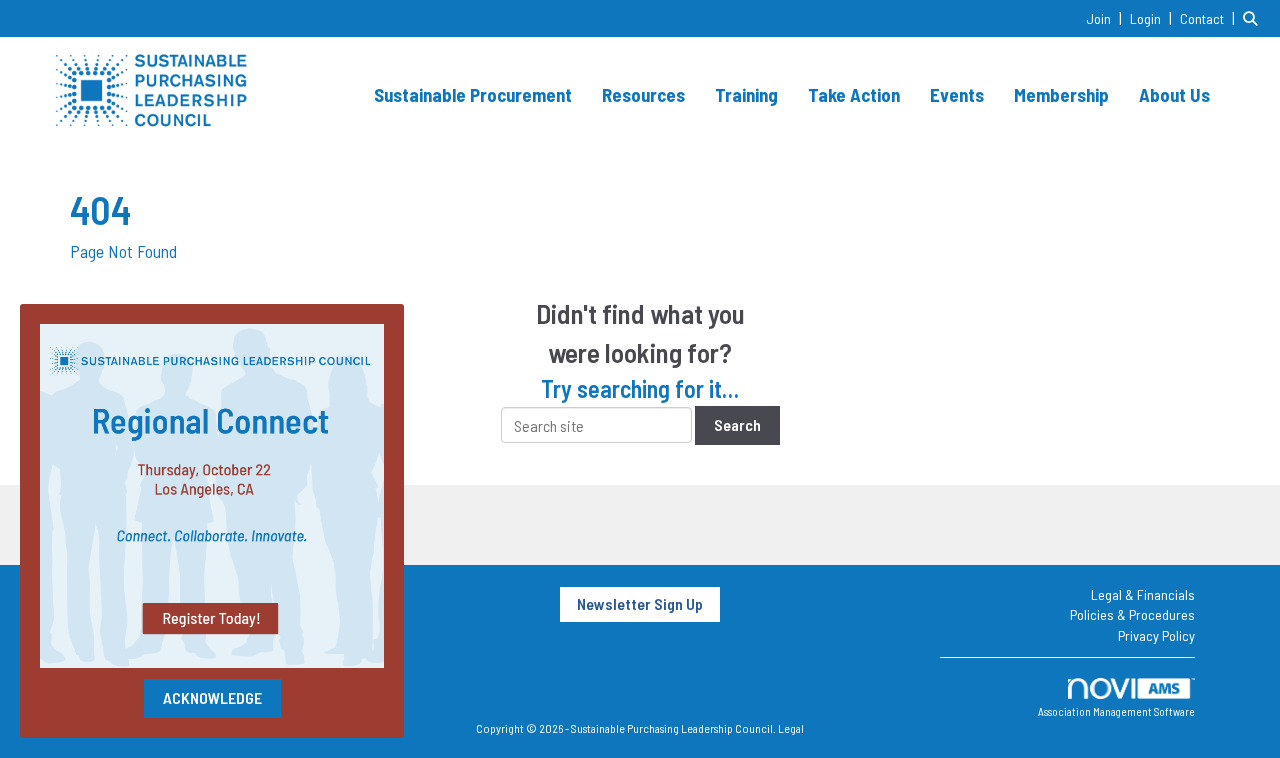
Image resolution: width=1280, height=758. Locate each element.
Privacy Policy (1156, 635)
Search (737, 424)
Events (957, 94)
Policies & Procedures (1132, 614)
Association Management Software (1116, 711)
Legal (791, 728)
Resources (643, 94)
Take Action (854, 94)
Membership (1061, 94)
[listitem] (1106, 17)
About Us (1174, 94)
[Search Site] (1254, 17)
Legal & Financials (1143, 594)
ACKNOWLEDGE (212, 697)
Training (746, 94)
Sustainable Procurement (473, 94)
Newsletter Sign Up (640, 603)
